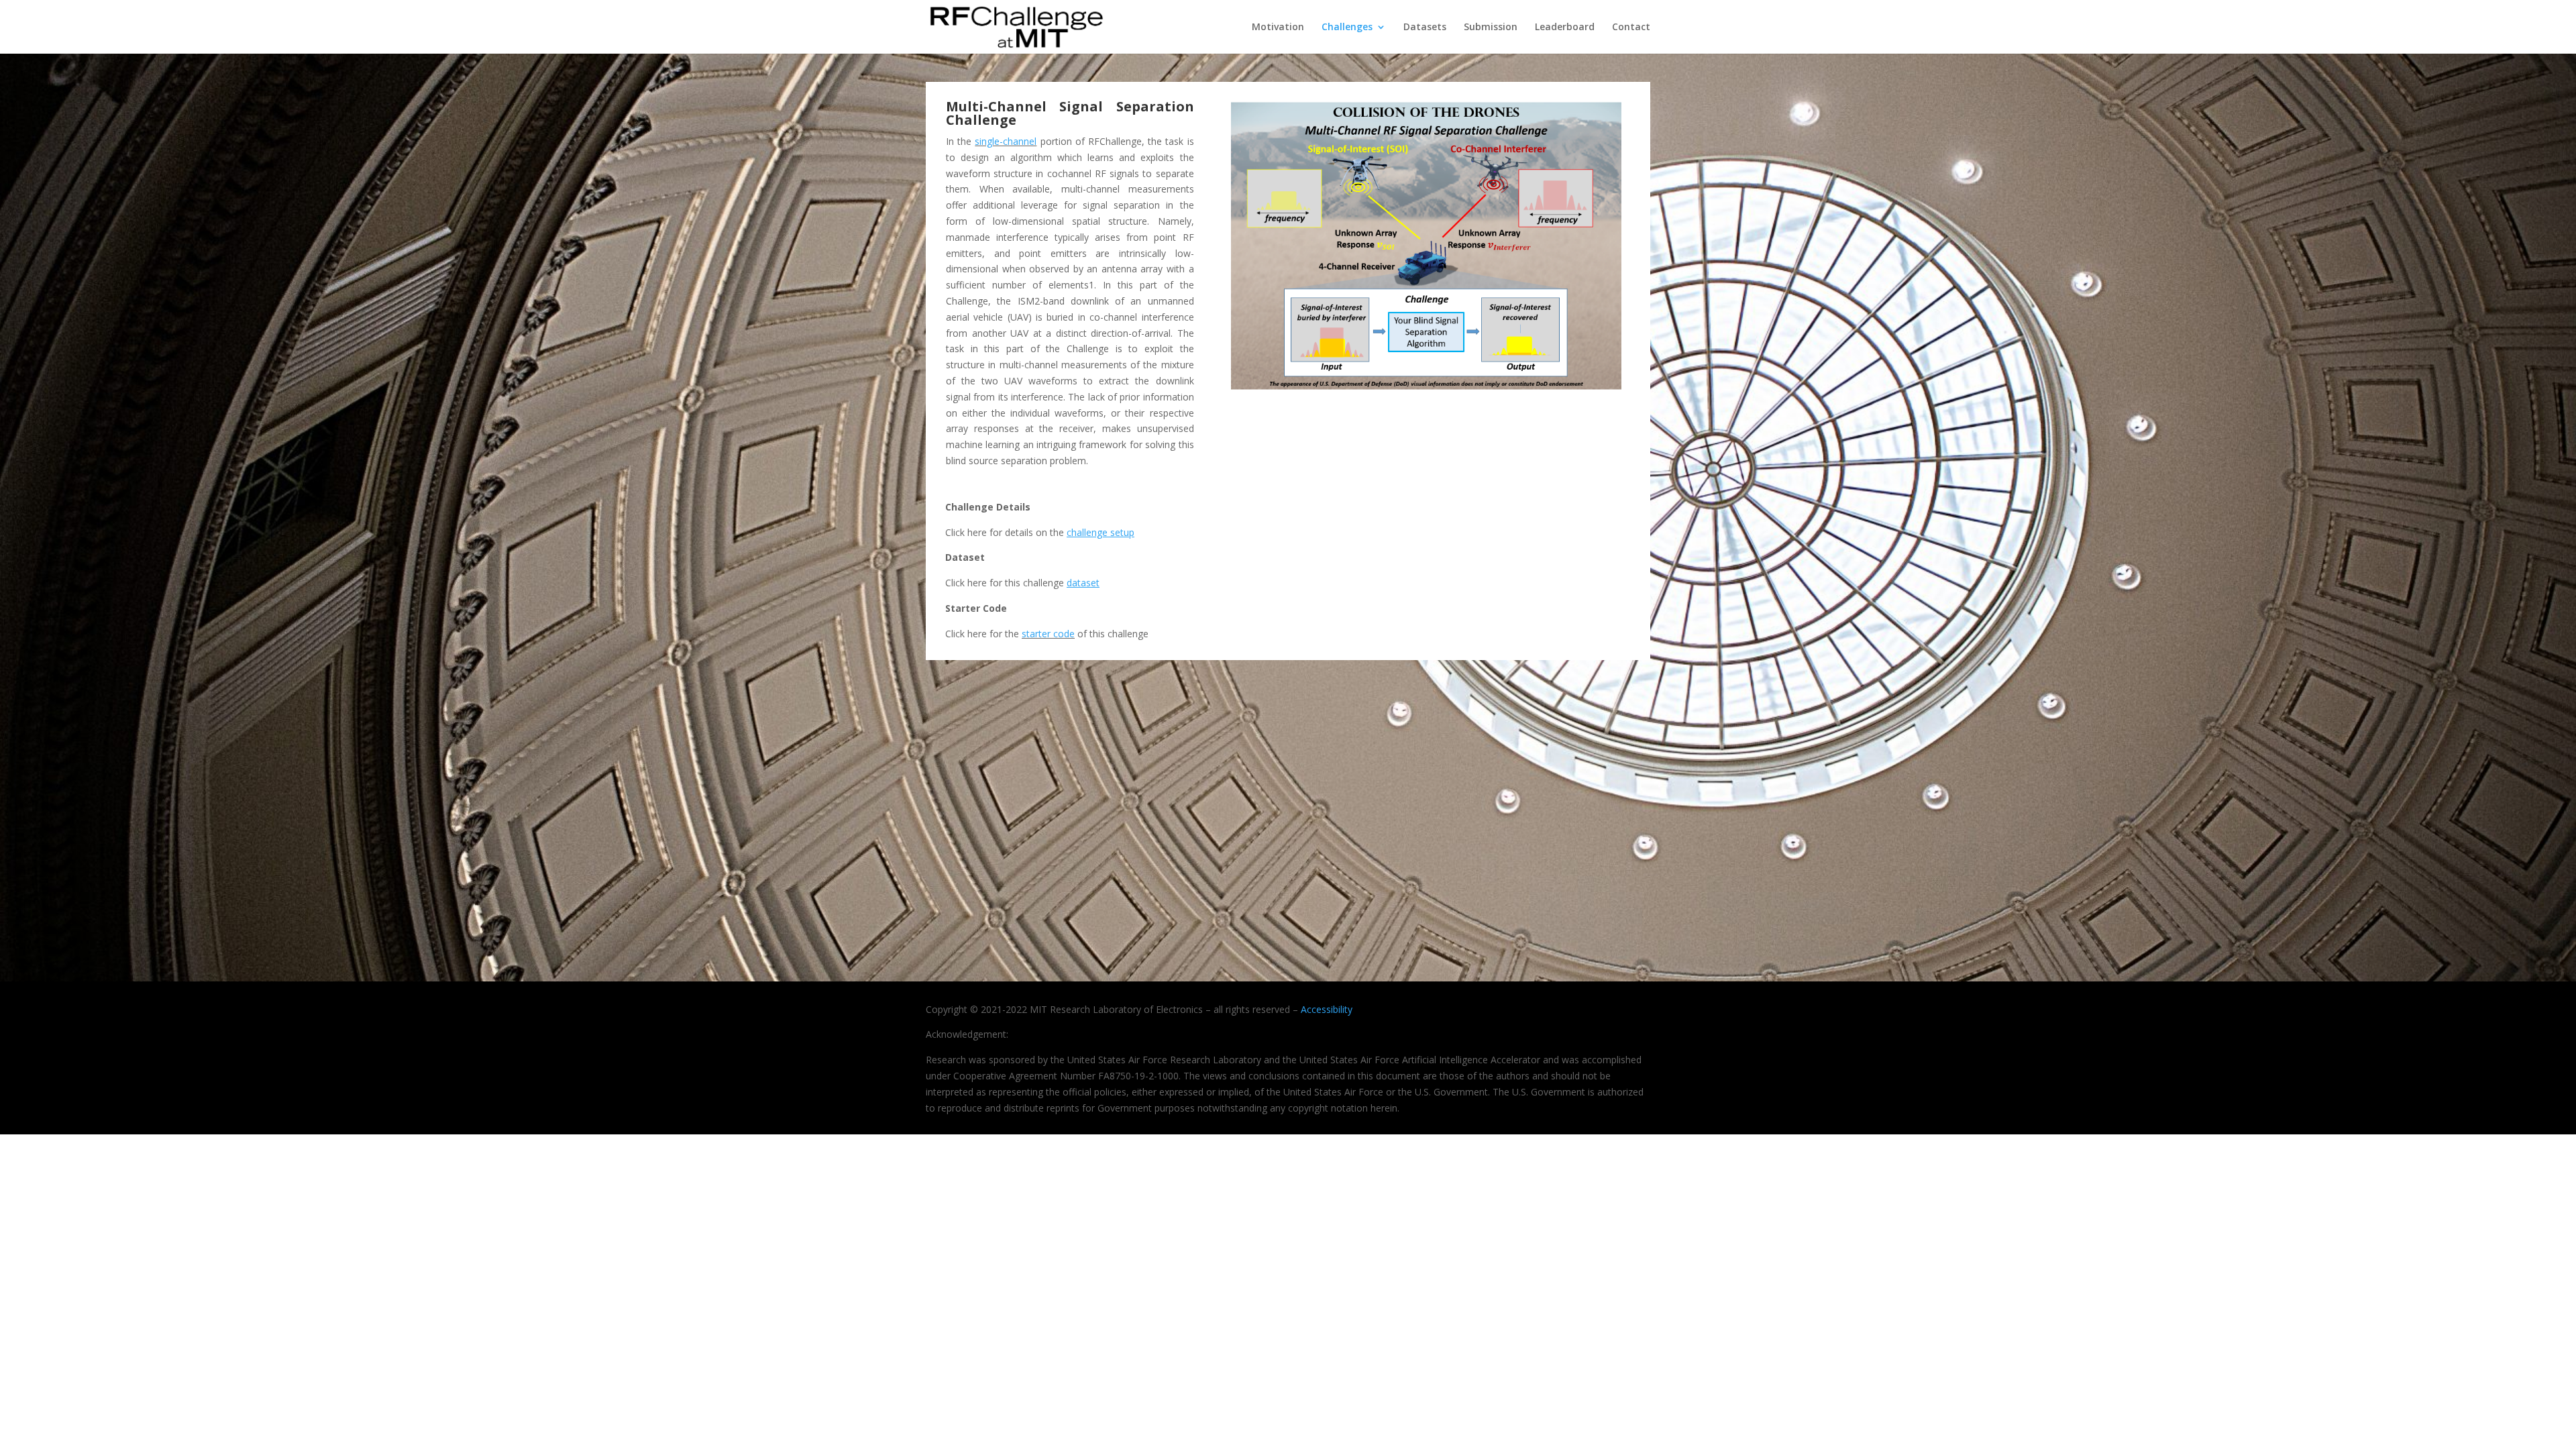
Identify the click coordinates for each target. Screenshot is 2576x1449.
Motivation (1278, 28)
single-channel (1006, 141)
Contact (1631, 28)
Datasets (1425, 28)
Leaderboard (1565, 28)
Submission (1491, 28)
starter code (1048, 634)
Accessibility (1327, 1009)
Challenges (1347, 28)
